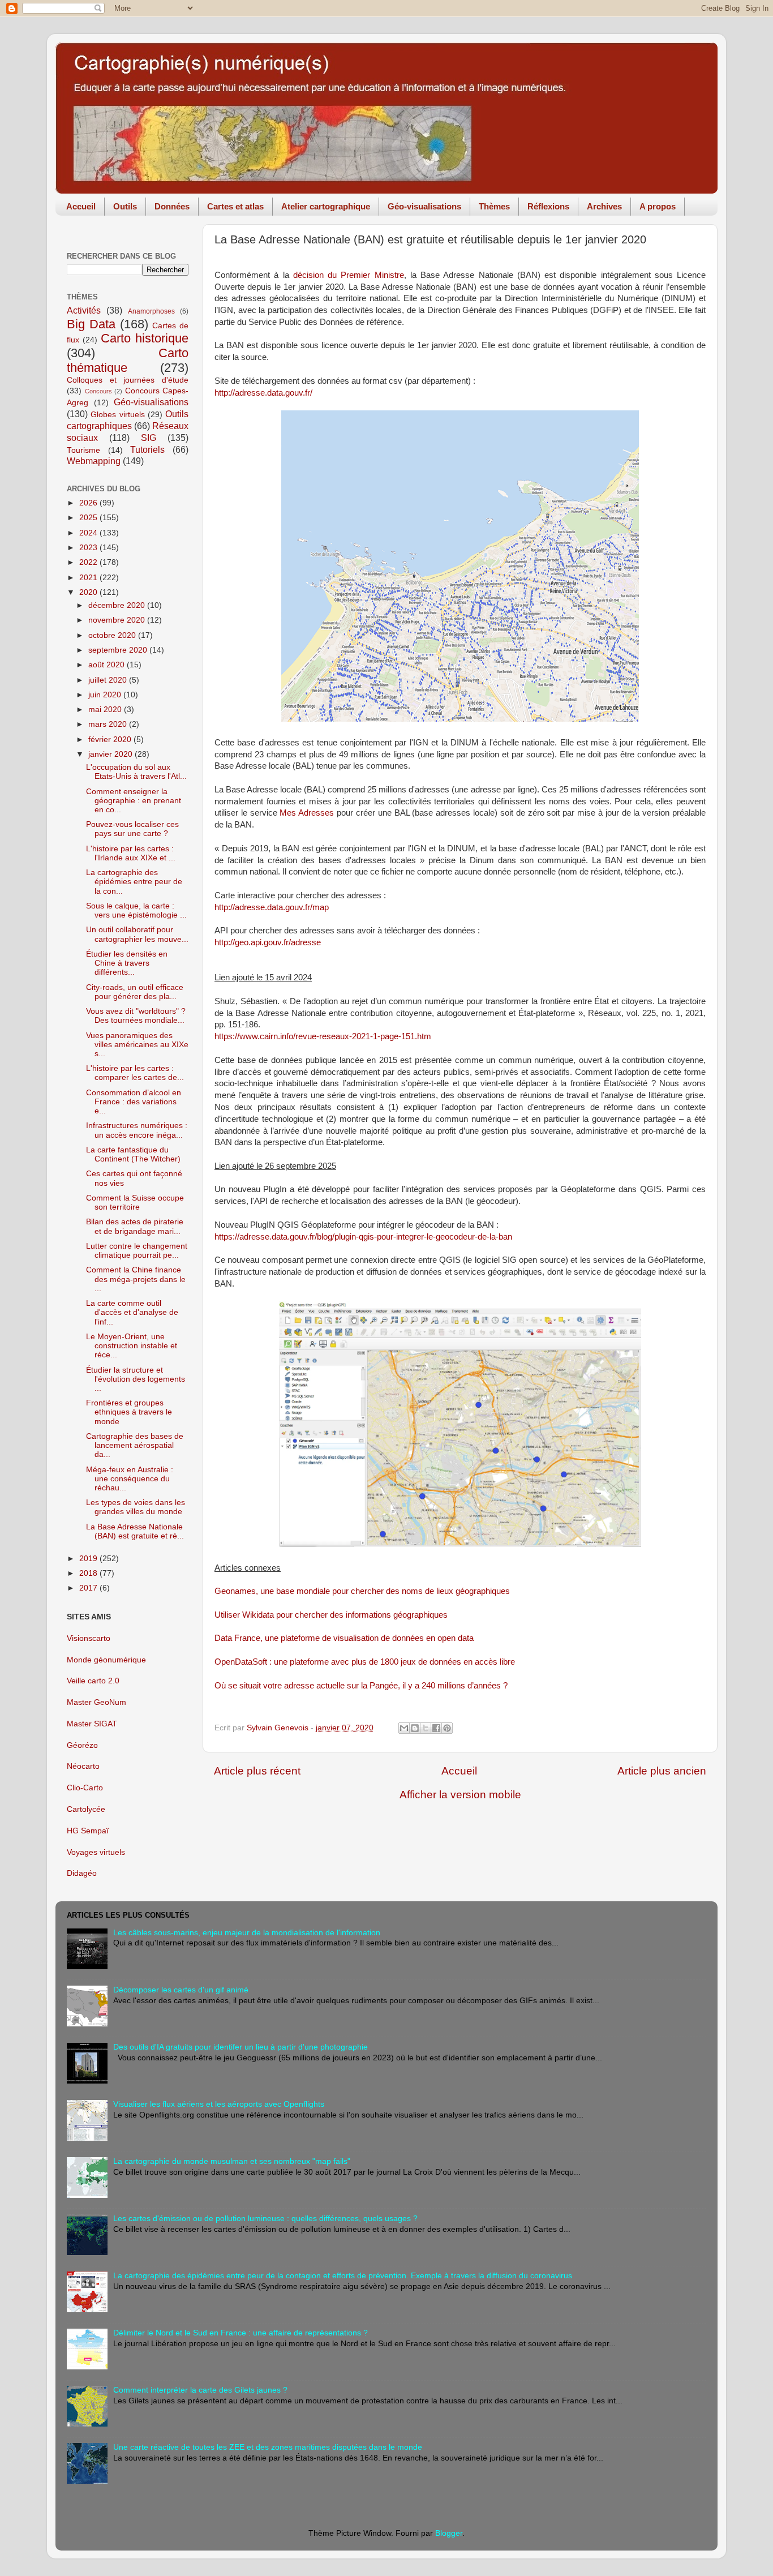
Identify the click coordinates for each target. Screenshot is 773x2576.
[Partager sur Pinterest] (447, 1728)
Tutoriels (147, 449)
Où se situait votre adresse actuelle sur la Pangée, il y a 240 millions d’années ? (361, 1686)
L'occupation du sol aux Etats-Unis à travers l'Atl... (136, 772)
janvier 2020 (111, 754)
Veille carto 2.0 (93, 1681)
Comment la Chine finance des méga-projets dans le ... (136, 1279)
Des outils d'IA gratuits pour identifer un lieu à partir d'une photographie (241, 2047)
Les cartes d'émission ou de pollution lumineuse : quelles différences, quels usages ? (265, 2219)
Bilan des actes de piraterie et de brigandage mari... (135, 1226)
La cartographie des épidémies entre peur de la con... (134, 882)
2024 (89, 533)
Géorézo (82, 1745)
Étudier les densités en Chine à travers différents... (127, 963)
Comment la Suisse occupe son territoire (135, 1203)
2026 (89, 503)
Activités (84, 310)
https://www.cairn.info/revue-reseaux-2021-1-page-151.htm (323, 1036)
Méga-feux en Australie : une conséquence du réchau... (130, 1479)
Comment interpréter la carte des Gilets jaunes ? (200, 2390)
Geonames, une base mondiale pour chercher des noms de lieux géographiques (362, 1591)
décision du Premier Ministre (349, 275)
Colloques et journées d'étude (128, 380)
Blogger (449, 2533)
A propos (658, 206)
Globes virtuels (117, 415)
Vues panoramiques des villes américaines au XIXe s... (137, 1045)
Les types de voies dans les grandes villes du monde (136, 1507)
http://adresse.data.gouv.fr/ (263, 393)
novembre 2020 (118, 620)
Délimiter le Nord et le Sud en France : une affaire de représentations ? (241, 2333)
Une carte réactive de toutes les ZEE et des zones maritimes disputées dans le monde (268, 2447)
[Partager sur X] (426, 1728)
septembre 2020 (119, 650)
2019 (89, 1559)
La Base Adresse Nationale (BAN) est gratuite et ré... (135, 1531)
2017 (89, 1588)
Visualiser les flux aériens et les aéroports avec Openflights (219, 2104)
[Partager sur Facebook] (436, 1728)
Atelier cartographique (326, 206)
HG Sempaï (88, 1831)
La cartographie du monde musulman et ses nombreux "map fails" (232, 2161)
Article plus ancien (662, 1771)
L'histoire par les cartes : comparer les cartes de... (135, 1073)
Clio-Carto (85, 1788)
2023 (89, 548)
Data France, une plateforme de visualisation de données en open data (344, 1638)
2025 (89, 518)
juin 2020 (106, 695)
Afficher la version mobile (460, 1795)
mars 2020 (109, 724)
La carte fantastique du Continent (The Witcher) (133, 1154)
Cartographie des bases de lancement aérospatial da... (135, 1445)
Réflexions (548, 206)
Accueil (81, 206)
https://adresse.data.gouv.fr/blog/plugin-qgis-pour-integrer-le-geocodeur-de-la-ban (363, 1237)
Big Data (91, 324)
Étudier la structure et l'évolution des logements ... (136, 1379)
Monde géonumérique (106, 1660)
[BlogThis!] (415, 1728)
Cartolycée (86, 1809)
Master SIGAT (92, 1724)
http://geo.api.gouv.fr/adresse (268, 942)
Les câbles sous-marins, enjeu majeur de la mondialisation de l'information (247, 1933)
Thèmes (494, 206)
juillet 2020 (109, 680)
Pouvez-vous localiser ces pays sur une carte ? (132, 829)
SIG (149, 438)
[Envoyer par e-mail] (404, 1728)
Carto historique (145, 338)
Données (172, 206)
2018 (89, 1573)
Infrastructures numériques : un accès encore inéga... (137, 1130)
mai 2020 (106, 710)
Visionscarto (89, 1638)
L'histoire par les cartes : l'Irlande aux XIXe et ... (131, 853)
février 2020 (111, 740)
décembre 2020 (118, 605)
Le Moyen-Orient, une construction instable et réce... (132, 1346)
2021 (89, 578)
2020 (89, 592)
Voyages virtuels (96, 1852)
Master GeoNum (96, 1702)
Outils (125, 206)
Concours (98, 391)
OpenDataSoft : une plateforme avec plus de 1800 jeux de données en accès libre (365, 1662)
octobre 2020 (113, 635)
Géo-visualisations (424, 206)
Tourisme (83, 450)
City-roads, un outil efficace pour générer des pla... (135, 992)
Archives (604, 206)
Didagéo (82, 1873)
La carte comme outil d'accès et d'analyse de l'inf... (132, 1312)
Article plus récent (257, 1771)
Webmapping (94, 461)
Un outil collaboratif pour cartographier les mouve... (137, 934)
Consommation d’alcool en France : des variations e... (134, 1102)
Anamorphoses (151, 311)
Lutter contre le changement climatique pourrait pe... (137, 1251)
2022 (89, 562)
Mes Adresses (307, 813)
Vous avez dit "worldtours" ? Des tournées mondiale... (136, 1016)
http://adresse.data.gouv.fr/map (272, 907)
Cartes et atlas (235, 206)
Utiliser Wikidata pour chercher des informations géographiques (331, 1615)
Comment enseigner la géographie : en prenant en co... (134, 801)
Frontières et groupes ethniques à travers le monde (129, 1412)
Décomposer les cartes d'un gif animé (181, 1990)
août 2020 (108, 665)
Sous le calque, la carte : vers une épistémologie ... (136, 910)
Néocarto (83, 1766)
